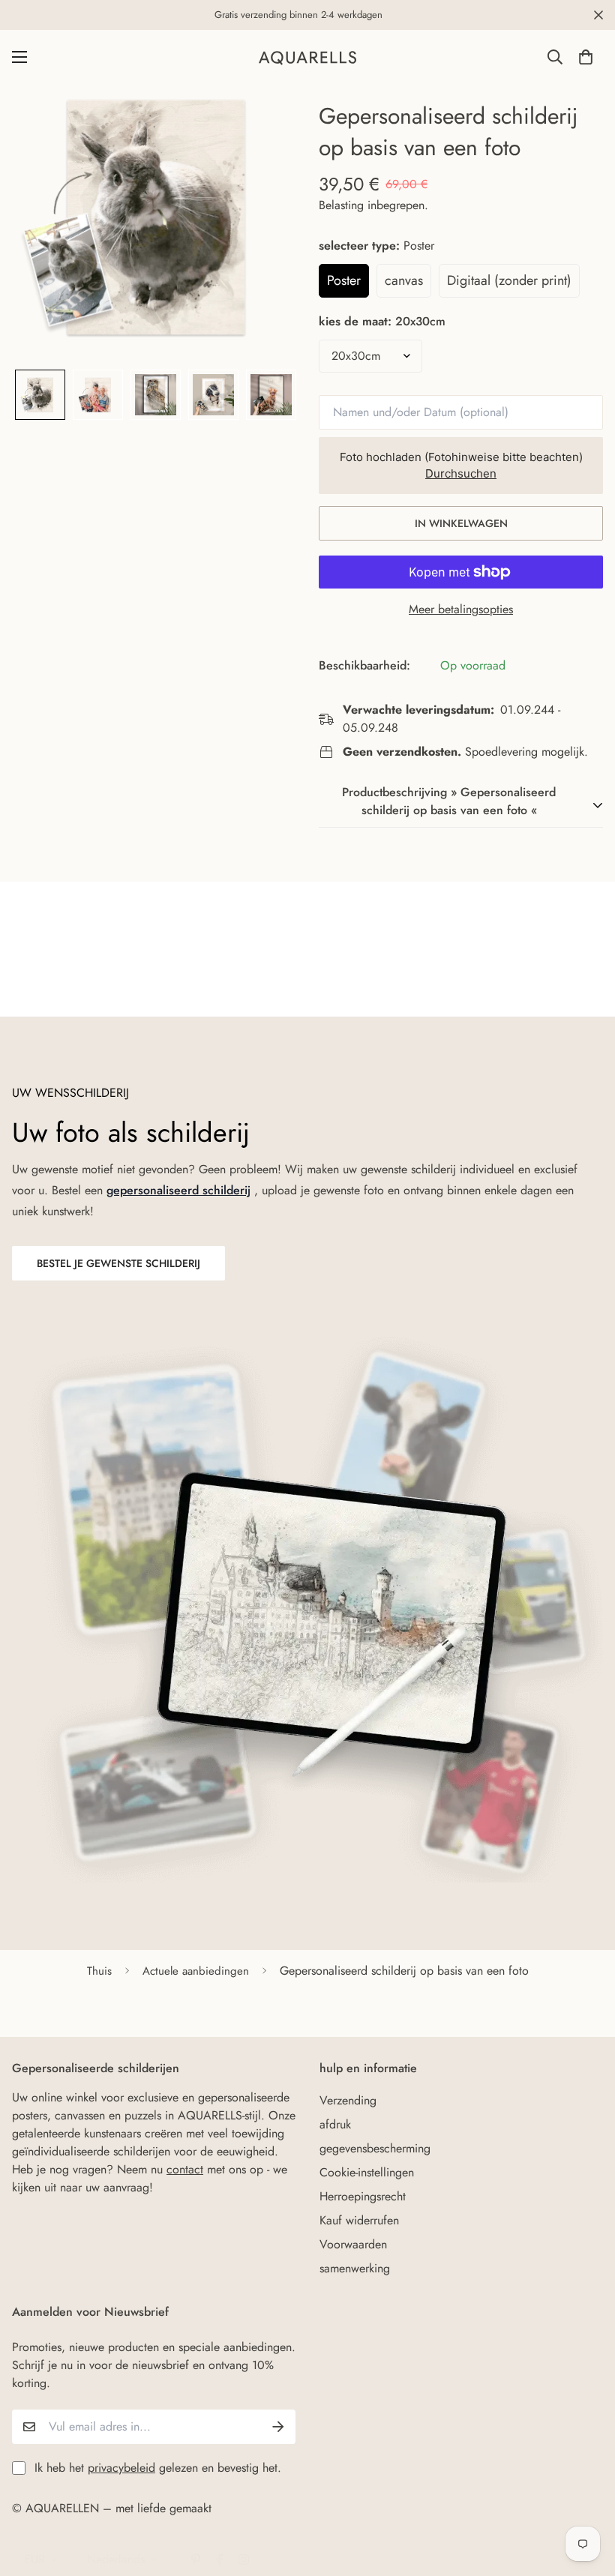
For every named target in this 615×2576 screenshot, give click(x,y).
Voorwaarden (353, 2244)
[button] (586, 57)
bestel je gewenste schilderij (118, 1263)
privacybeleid (121, 2468)
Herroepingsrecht (363, 2196)
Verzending (348, 2100)
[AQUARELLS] (307, 57)
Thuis (99, 1971)
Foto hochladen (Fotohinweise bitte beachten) (461, 466)
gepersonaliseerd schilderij (178, 1190)
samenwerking (355, 2268)
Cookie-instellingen (367, 2172)
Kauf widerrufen (359, 2220)
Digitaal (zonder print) (509, 280)
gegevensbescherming (375, 2148)
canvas (404, 280)
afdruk (335, 2124)
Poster (344, 280)
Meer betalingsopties (461, 609)
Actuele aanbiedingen (196, 1971)
